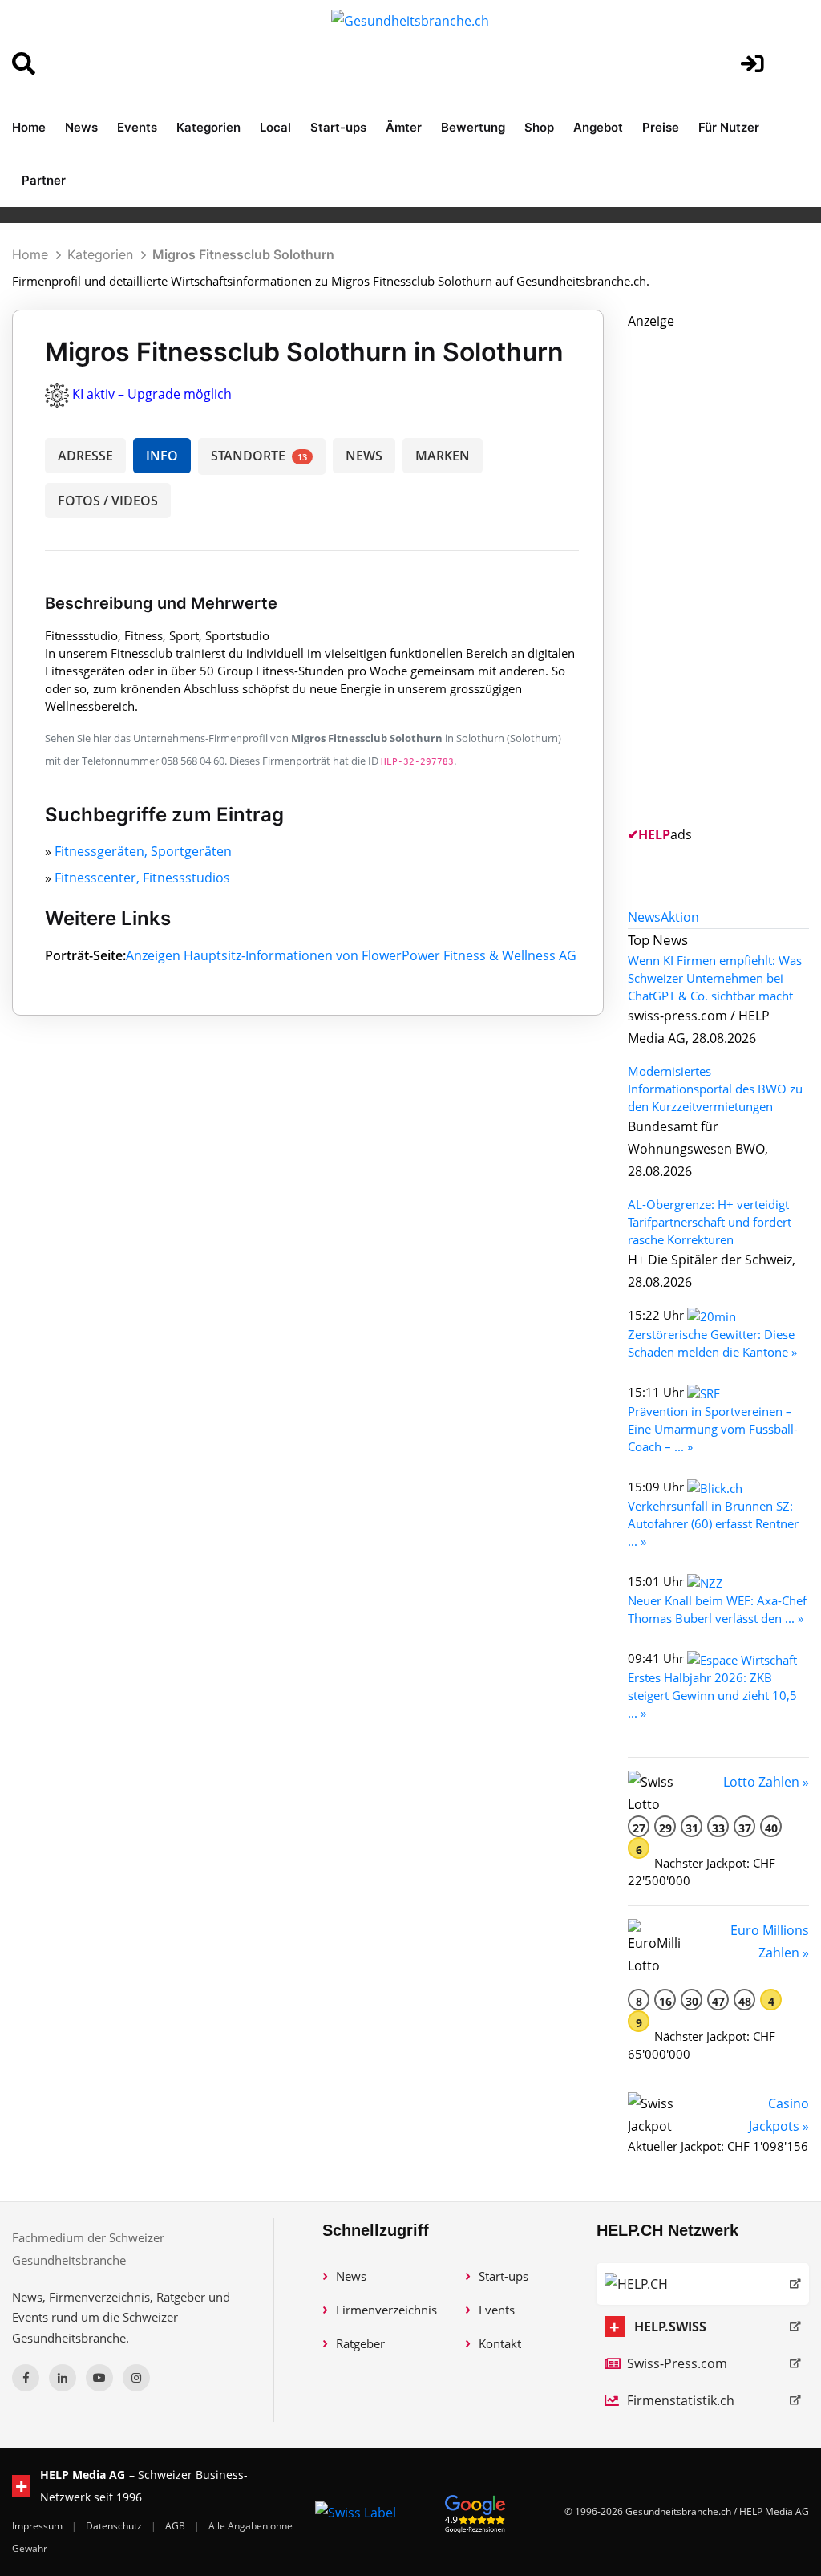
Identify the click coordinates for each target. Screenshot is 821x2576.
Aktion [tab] (680, 917)
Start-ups (338, 127)
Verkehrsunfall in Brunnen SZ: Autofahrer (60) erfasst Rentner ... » (713, 1523)
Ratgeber (360, 2343)
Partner (44, 180)
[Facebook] (26, 2378)
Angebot (598, 127)
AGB (176, 2526)
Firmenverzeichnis (386, 2310)
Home (29, 127)
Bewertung (473, 127)
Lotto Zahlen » (766, 1782)
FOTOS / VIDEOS (108, 501)
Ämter (404, 127)
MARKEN (443, 456)
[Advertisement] (724, 573)
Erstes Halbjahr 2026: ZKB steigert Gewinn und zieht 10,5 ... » (712, 1695)
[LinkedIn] (63, 2378)
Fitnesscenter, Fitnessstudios (142, 878)
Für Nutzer (729, 127)
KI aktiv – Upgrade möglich (152, 394)
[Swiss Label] (356, 2512)
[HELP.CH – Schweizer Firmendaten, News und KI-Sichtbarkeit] (703, 2284)
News (81, 127)
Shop (539, 127)
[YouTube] (99, 2378)
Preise (661, 127)
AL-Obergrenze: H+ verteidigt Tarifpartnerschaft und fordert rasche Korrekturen (710, 1222)
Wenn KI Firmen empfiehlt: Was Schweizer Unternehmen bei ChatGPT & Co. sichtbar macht (715, 978)
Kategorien (208, 127)
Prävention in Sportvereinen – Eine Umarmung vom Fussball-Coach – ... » (713, 1429)
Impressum (38, 2526)
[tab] (644, 917)
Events (137, 127)
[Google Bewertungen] (475, 2511)
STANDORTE (259, 456)
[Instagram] (136, 2378)
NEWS (364, 456)
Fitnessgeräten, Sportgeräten (143, 851)
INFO (162, 456)
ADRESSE (85, 456)
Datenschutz (115, 2526)
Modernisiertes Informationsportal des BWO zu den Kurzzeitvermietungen (715, 1089)
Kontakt (500, 2343)
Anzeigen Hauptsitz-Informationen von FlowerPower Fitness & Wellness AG (351, 955)
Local (275, 127)
